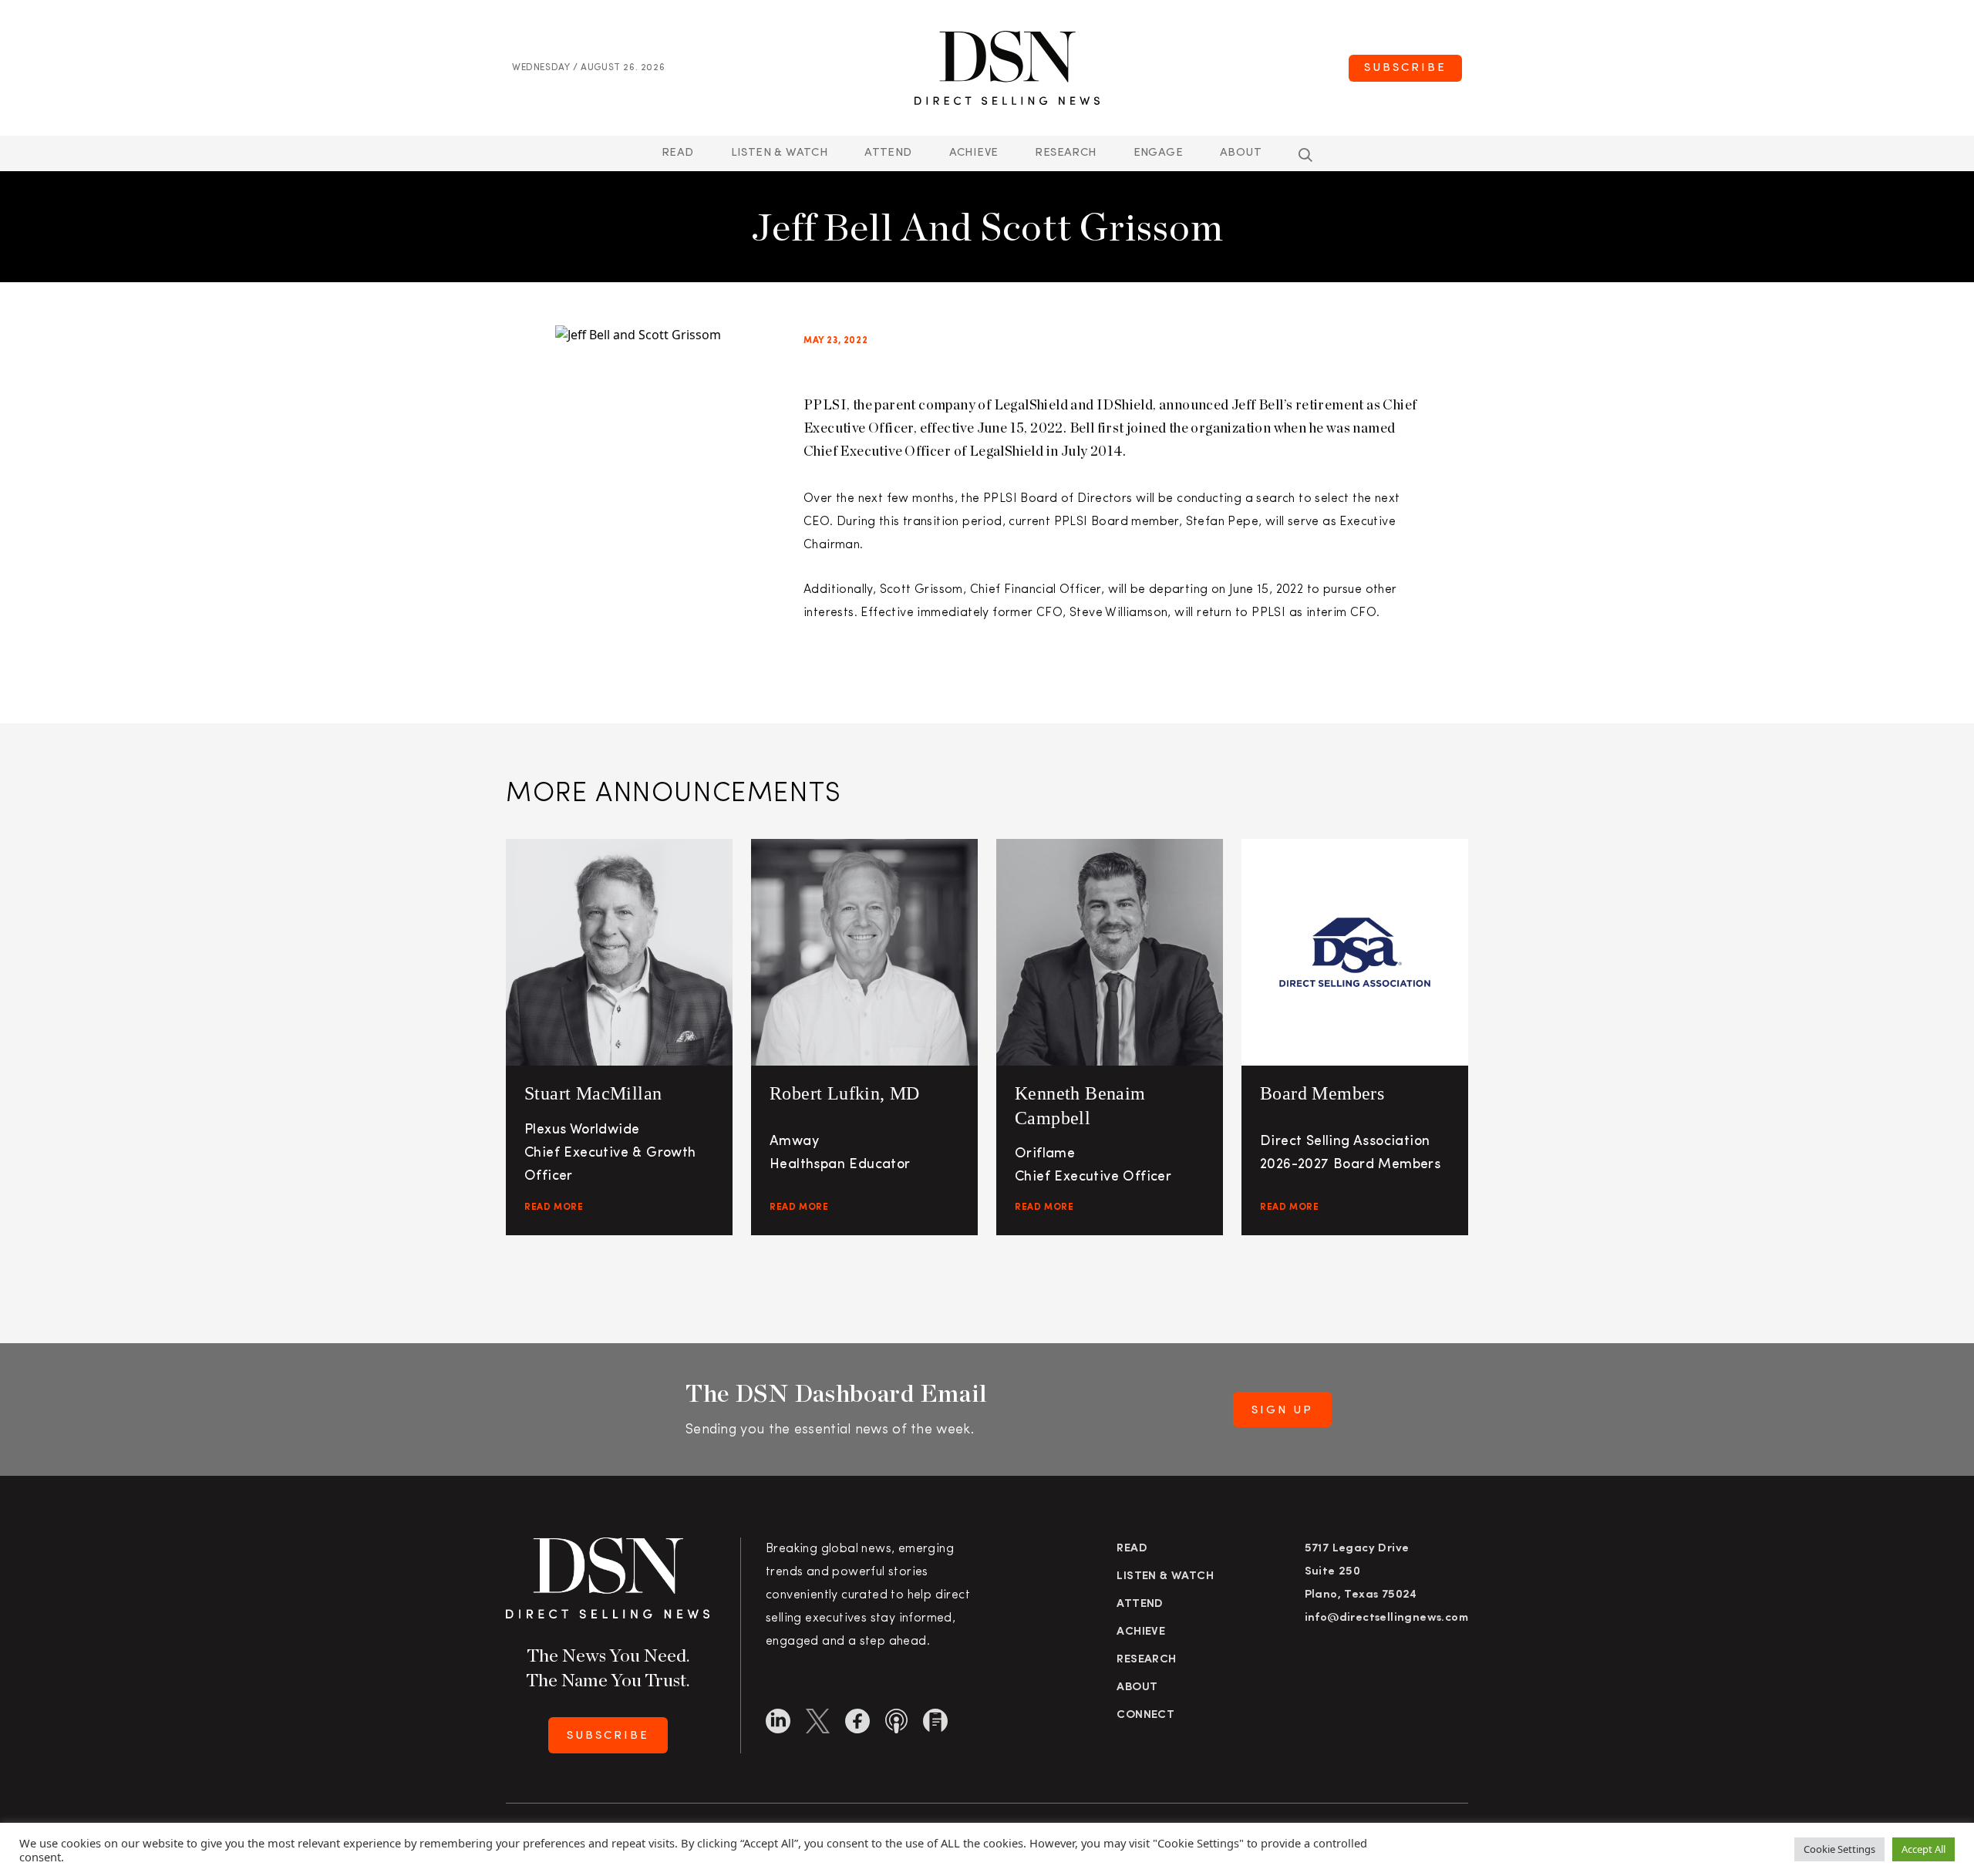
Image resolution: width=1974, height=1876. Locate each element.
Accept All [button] (1923, 1849)
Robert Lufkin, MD (845, 1093)
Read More (554, 1207)
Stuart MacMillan (593, 1093)
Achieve (974, 153)
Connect (1145, 1715)
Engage (1158, 153)
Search (1305, 155)
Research (1065, 153)
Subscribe (1405, 68)
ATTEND (888, 153)
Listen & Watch (780, 153)
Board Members (1322, 1093)
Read (678, 153)
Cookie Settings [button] (1839, 1849)
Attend (1140, 1604)
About (1241, 153)
